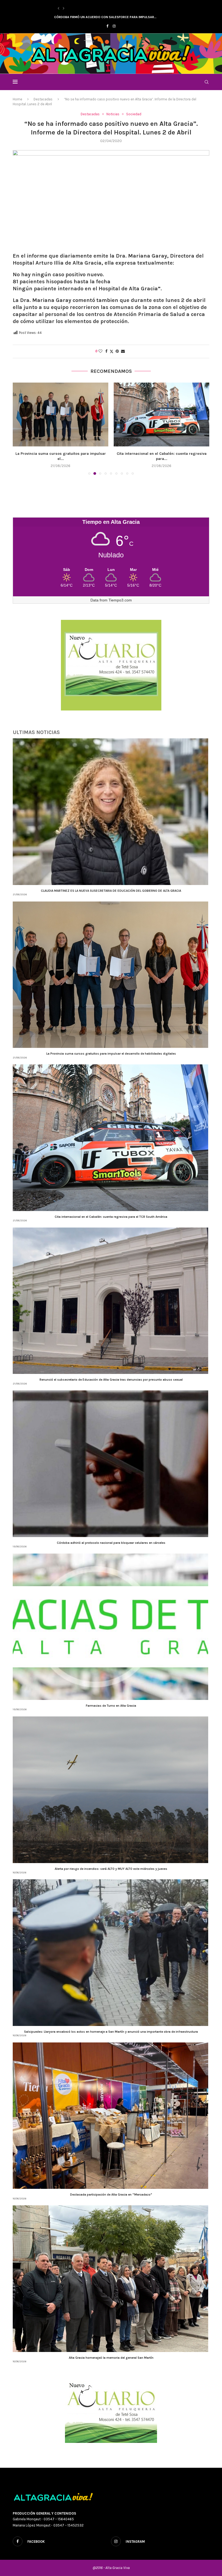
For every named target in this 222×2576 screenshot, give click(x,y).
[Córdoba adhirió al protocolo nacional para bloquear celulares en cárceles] (161, 414)
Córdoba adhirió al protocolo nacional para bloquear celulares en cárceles (111, 1543)
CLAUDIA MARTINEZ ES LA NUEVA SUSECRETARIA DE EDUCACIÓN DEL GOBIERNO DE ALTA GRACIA (111, 891)
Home (17, 99)
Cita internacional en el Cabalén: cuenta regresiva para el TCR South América (111, 1217)
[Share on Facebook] (106, 351)
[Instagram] (114, 26)
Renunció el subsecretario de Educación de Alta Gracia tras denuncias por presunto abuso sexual (111, 1380)
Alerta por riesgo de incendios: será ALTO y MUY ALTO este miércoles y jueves (111, 1869)
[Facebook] (107, 26)
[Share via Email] (123, 351)
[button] (58, 8)
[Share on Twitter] (112, 351)
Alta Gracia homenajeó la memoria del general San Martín (111, 2358)
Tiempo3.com (120, 600)
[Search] (207, 82)
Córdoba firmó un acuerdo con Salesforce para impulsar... (105, 17)
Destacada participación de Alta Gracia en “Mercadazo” (111, 2195)
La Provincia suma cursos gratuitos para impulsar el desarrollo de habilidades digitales (111, 1054)
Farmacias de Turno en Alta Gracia (111, 1706)
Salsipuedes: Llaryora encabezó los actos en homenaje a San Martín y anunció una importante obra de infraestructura (111, 2032)
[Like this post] (100, 351)
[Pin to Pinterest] (117, 351)
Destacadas (43, 99)
